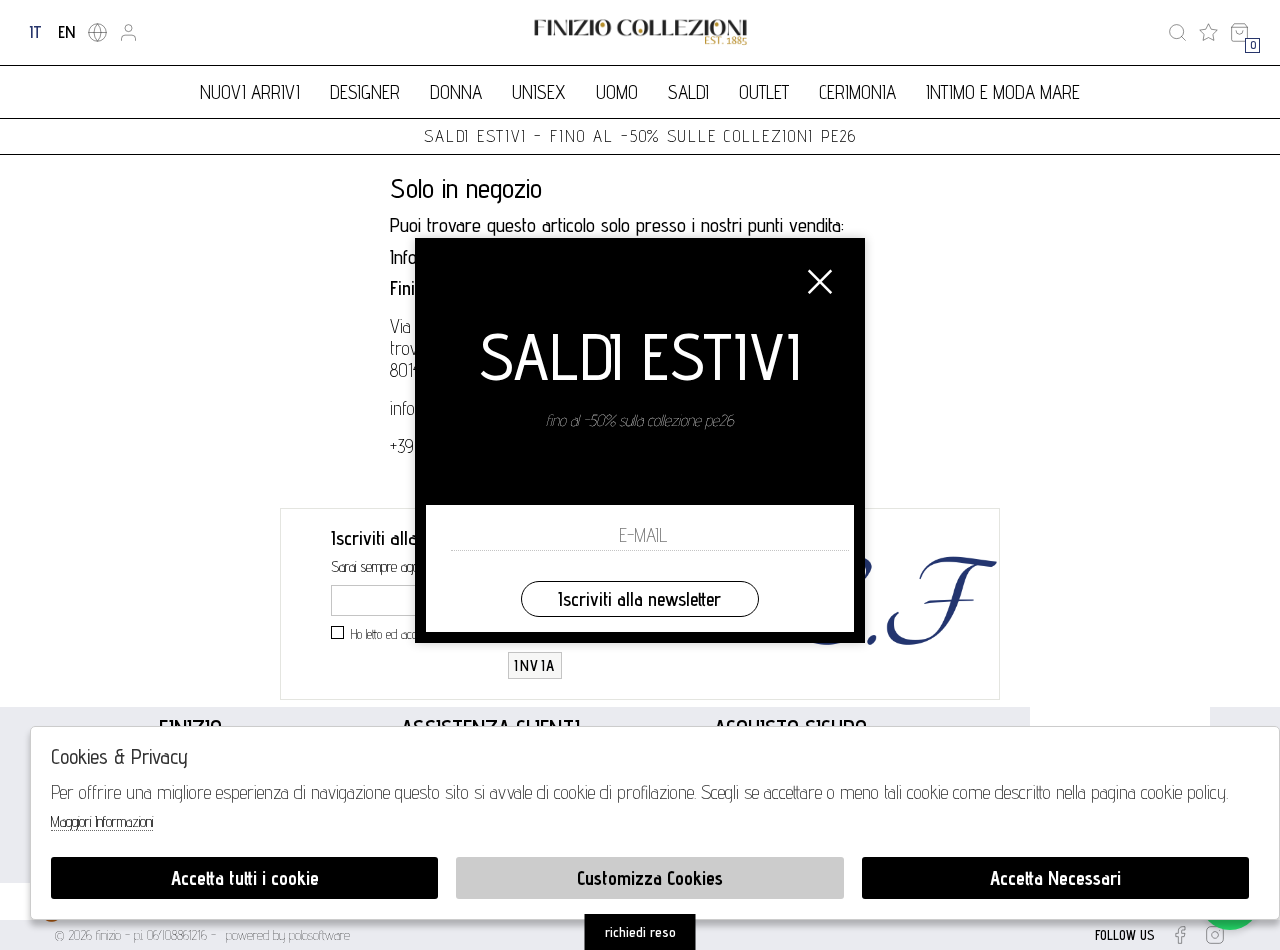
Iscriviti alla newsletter (639, 599)
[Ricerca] (1177, 32)
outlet (764, 92)
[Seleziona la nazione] (97, 32)
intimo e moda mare (1003, 92)
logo (640, 32)
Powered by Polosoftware (288, 935)
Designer (365, 92)
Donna (456, 92)
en (66, 32)
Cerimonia (857, 92)
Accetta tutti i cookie (245, 878)
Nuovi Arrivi (250, 92)
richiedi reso (640, 932)
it (35, 32)
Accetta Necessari (1055, 878)
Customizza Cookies (650, 878)
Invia (535, 665)
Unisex (539, 92)
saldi (688, 92)
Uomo (617, 92)
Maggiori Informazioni (102, 821)
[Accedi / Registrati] (128, 32)
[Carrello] (1239, 32)
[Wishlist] (1208, 32)
